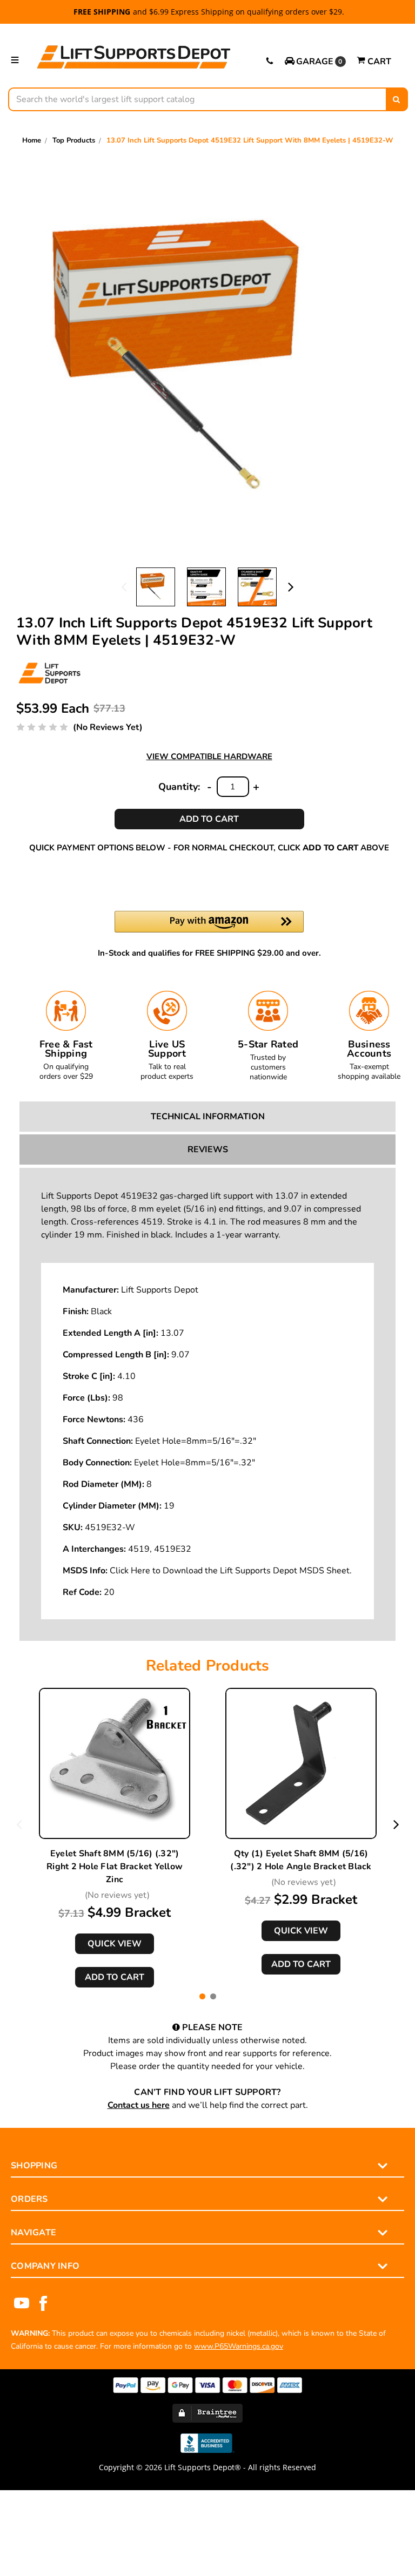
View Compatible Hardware (209, 756)
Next (291, 586)
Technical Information (208, 1117)
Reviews (208, 1150)
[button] (315, 62)
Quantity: (179, 787)
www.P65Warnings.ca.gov (239, 2346)
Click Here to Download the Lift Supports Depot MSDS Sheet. (231, 1571)
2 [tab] (213, 1996)
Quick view (115, 1944)
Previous (124, 586)
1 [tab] (202, 1996)
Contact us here (139, 2105)
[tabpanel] (115, 1838)
